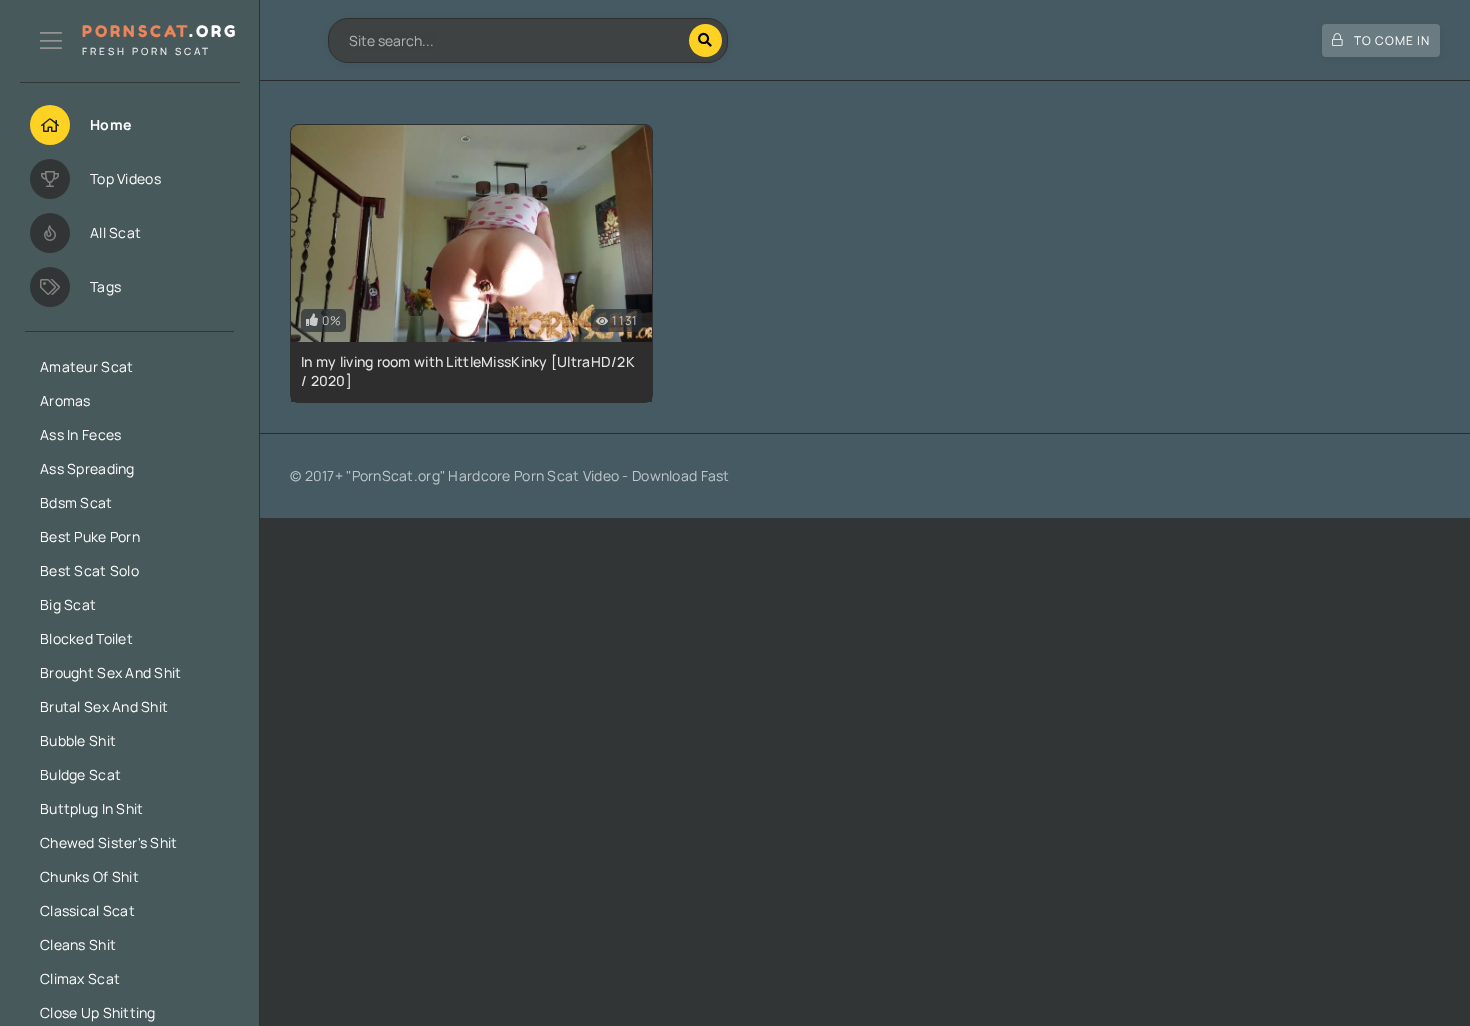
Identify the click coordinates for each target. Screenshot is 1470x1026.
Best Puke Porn (90, 536)
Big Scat (68, 604)
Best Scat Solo (89, 570)
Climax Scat (80, 978)
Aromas (65, 400)
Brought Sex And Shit (111, 672)
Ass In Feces (80, 434)
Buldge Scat (80, 774)
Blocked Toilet (86, 638)
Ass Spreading (87, 468)
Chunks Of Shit (89, 876)
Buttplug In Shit (91, 808)
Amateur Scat (86, 366)
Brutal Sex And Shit (104, 706)
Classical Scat (87, 910)
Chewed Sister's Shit (109, 842)
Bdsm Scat (76, 502)
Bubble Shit (78, 740)
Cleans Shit (78, 944)
